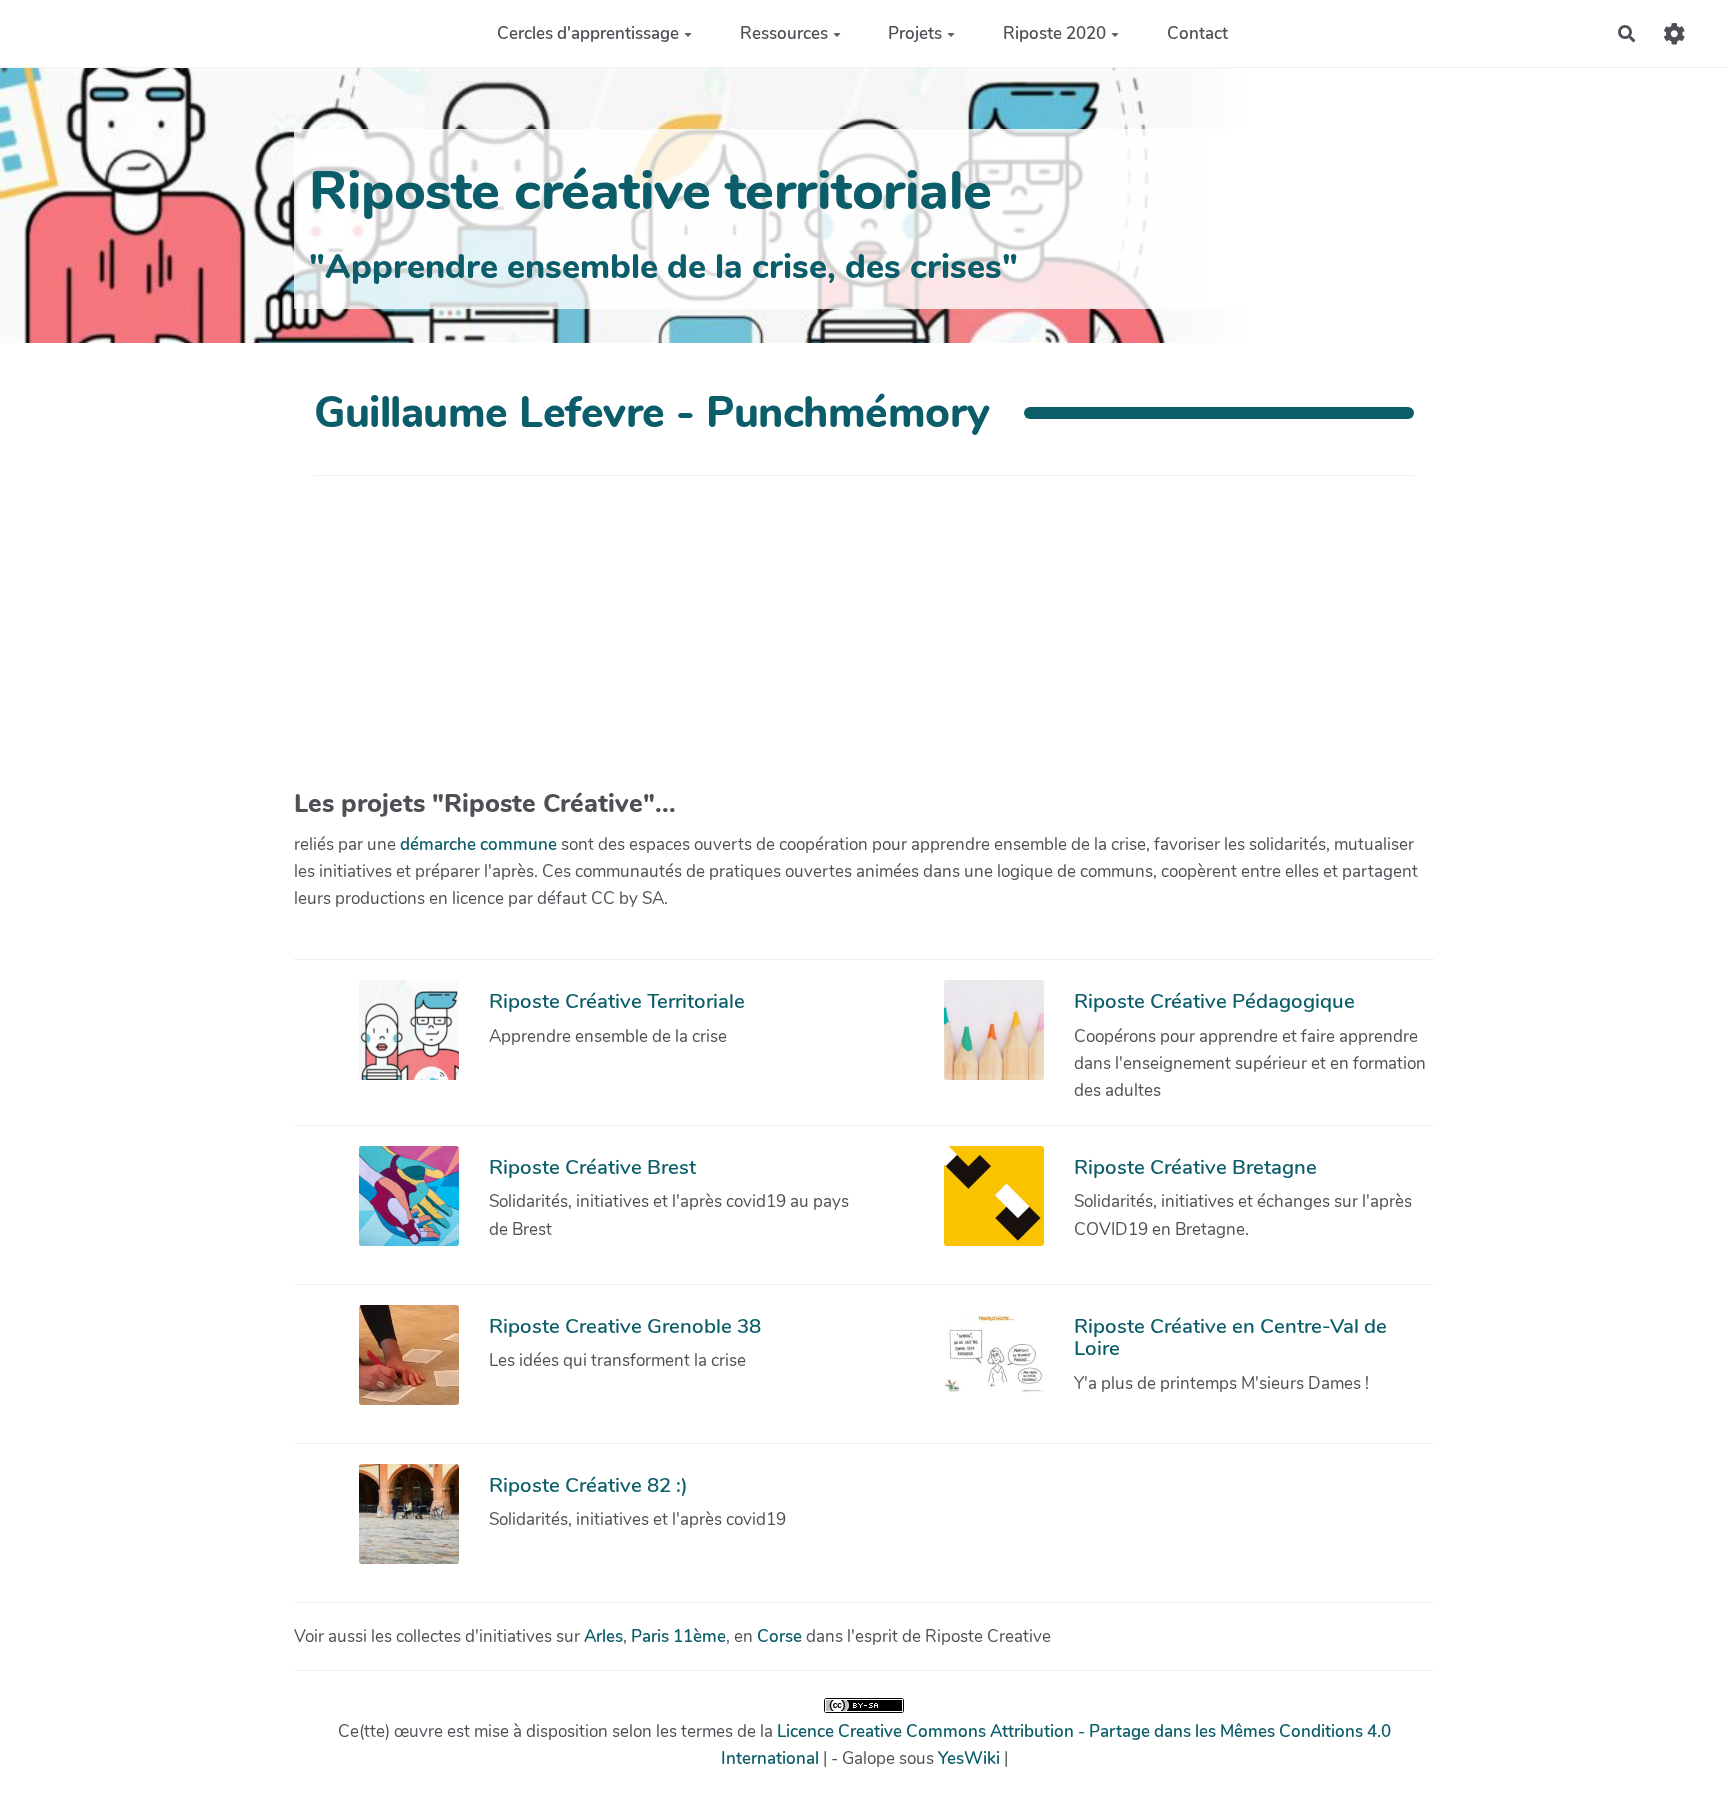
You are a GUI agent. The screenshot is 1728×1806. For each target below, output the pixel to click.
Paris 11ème (678, 1636)
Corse (779, 1636)
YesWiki (969, 1758)
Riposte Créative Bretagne (1195, 1167)
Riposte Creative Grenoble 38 (625, 1326)
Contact (1197, 33)
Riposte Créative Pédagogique (1214, 1001)
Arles (603, 1636)
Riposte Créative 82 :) (588, 1485)
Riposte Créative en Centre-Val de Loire (1230, 1337)
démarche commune (478, 844)
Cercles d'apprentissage (588, 33)
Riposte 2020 (1054, 33)
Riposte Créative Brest (592, 1167)
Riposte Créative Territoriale (617, 1001)
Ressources (784, 33)
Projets (915, 33)
